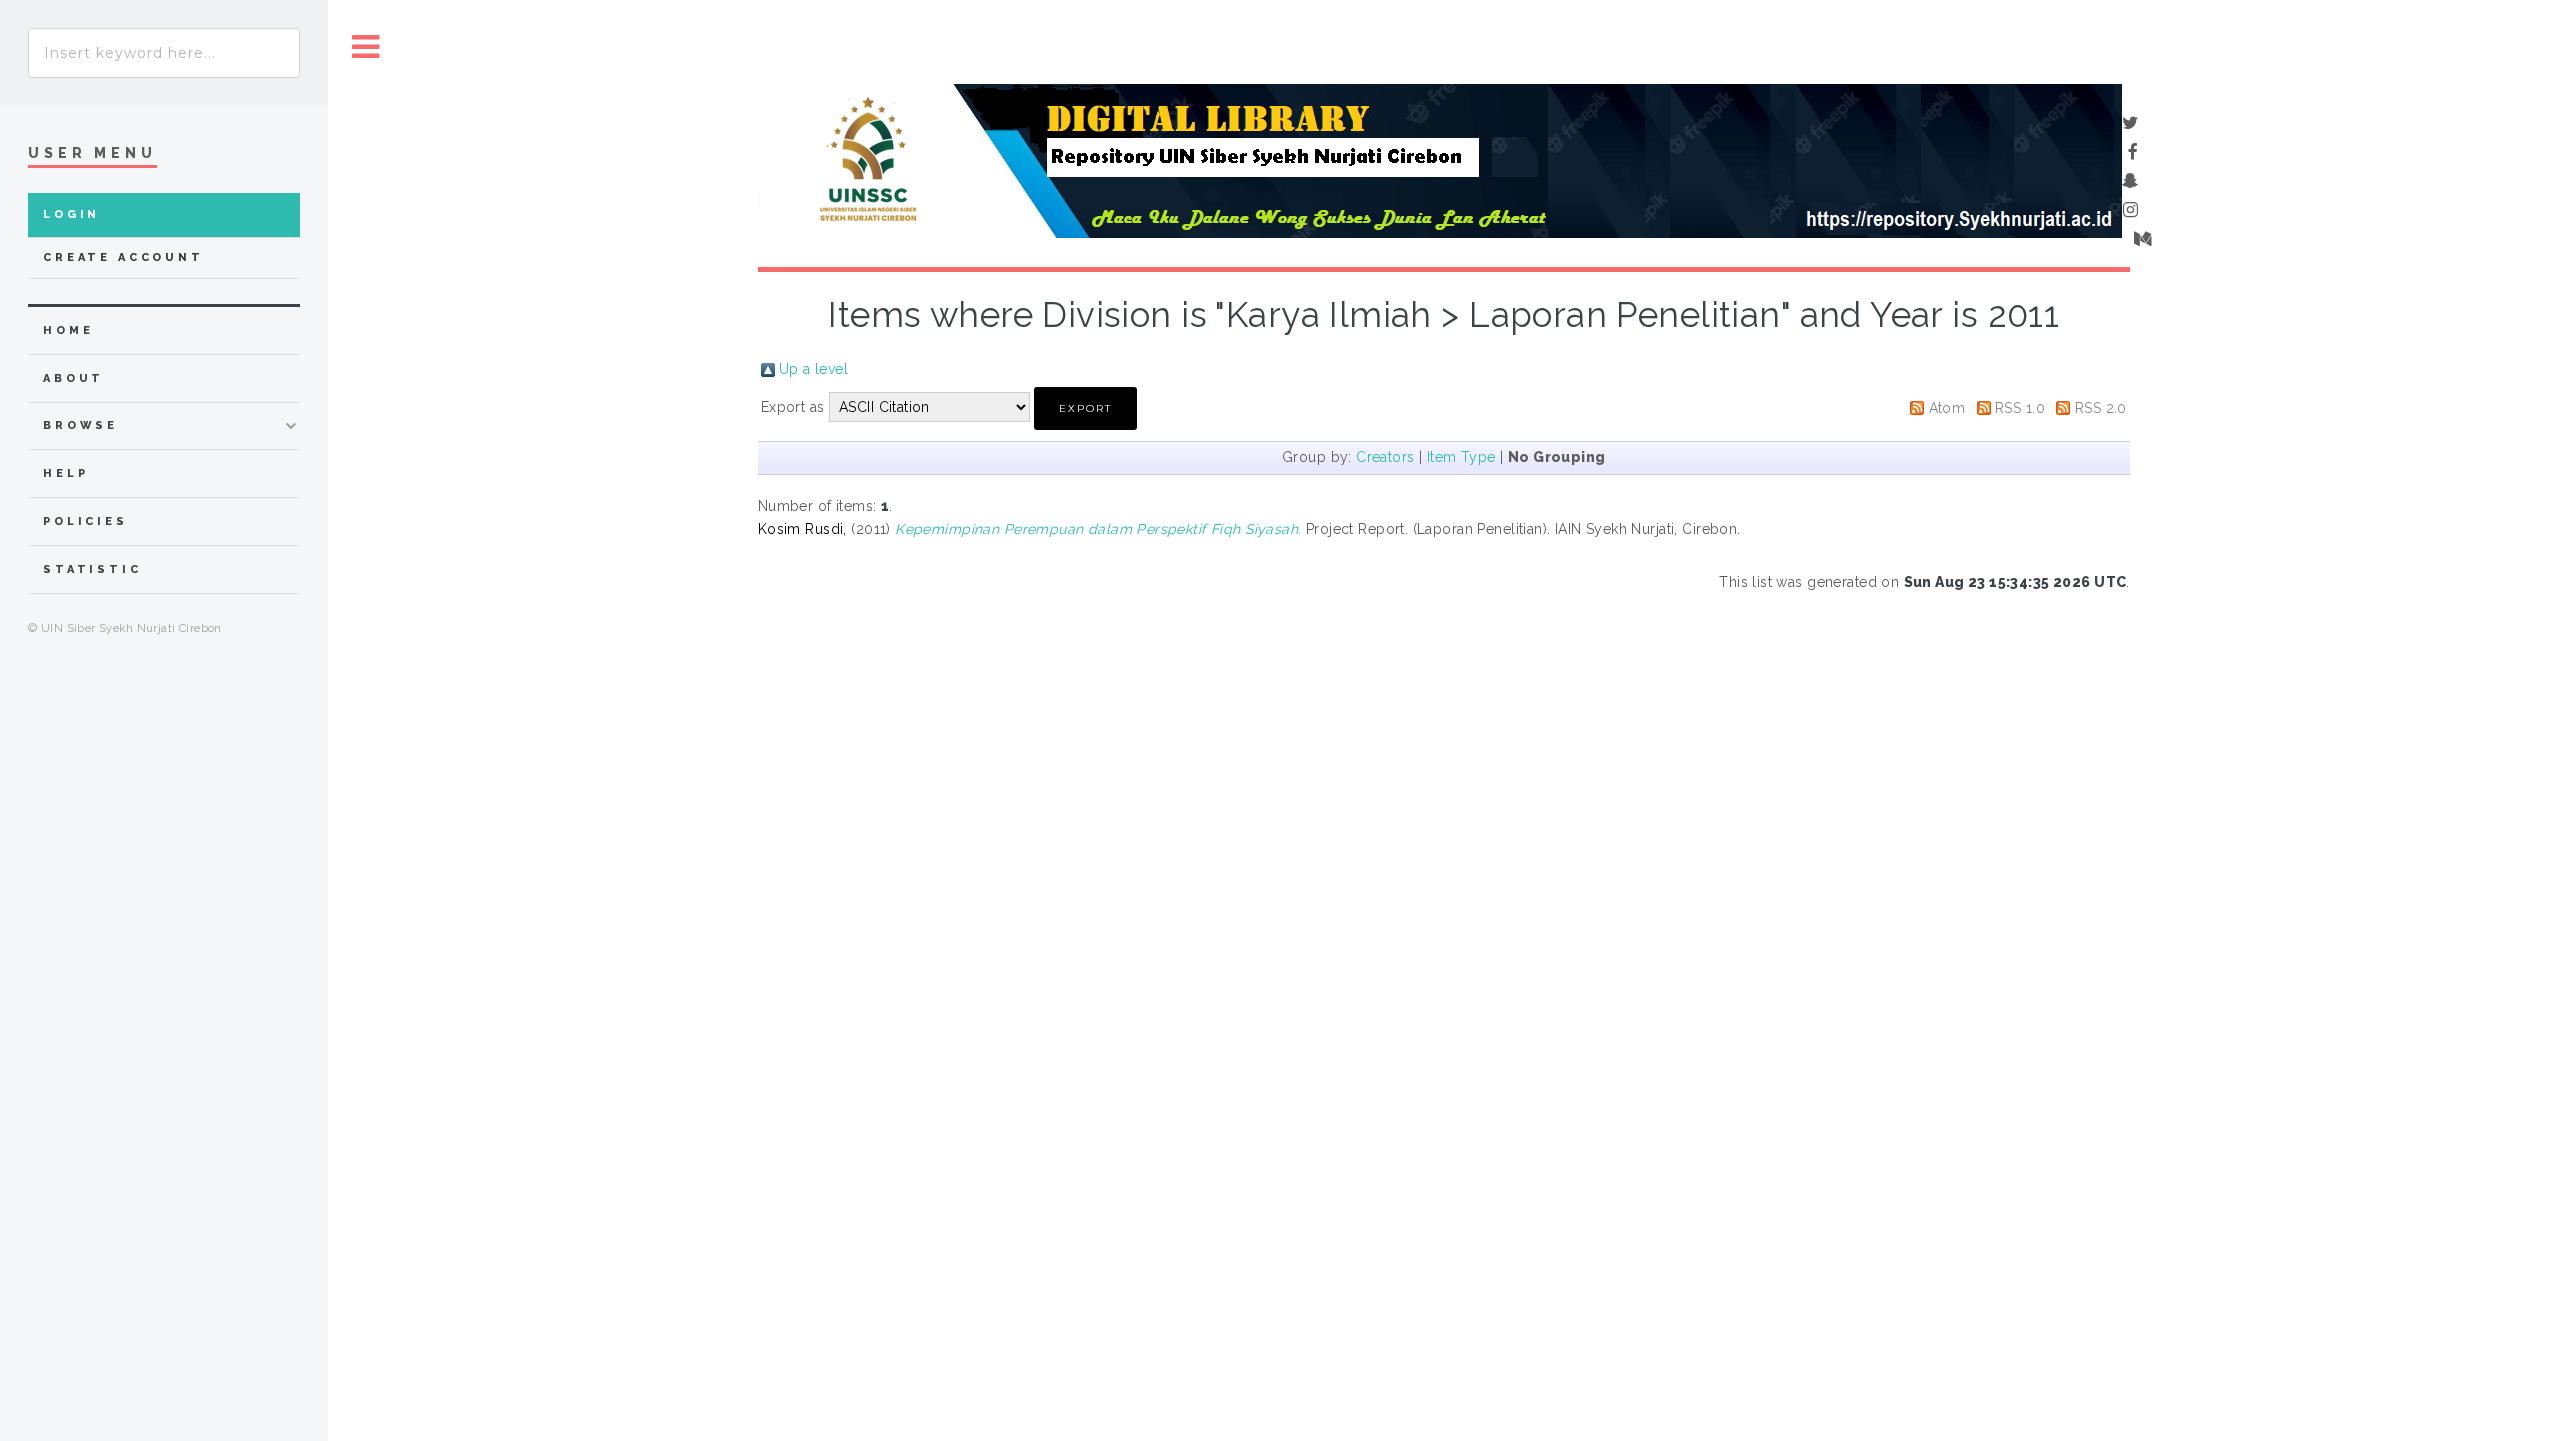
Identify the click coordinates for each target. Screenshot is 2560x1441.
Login (71, 214)
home (68, 330)
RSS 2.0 (2101, 408)
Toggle (366, 47)
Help (65, 473)
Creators (1385, 457)
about (73, 378)
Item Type (1461, 457)
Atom (1947, 408)
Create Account (123, 257)
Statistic (92, 569)
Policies (85, 521)
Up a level (813, 369)
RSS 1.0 (2020, 408)
